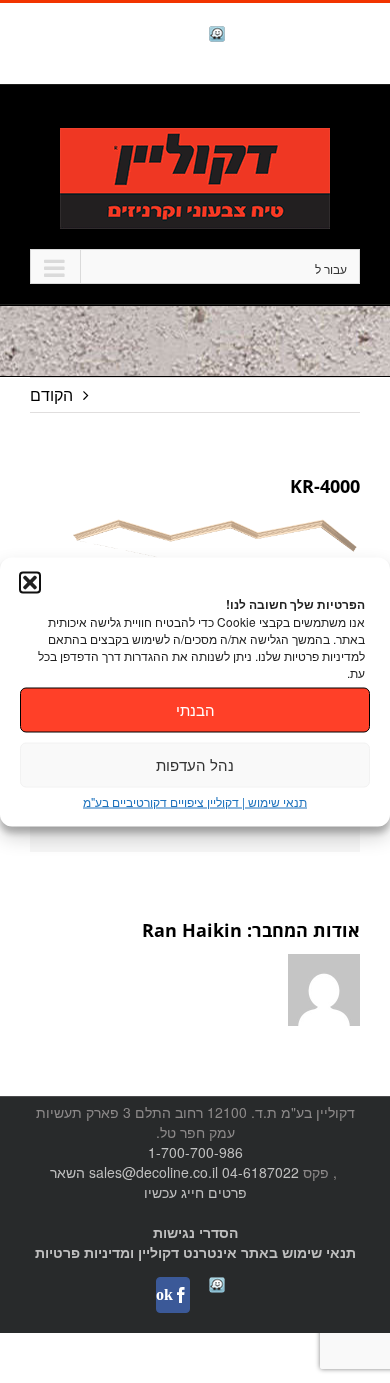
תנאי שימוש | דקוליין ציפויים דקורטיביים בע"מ (195, 800)
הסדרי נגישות (195, 1232)
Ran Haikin (192, 930)
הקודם (51, 394)
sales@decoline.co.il (153, 1172)
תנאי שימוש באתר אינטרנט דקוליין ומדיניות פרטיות (195, 1252)
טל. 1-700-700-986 (294, 116)
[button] (30, 582)
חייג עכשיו (174, 1192)
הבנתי (195, 709)
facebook (165, 35)
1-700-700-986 (195, 1152)
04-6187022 (260, 1172)
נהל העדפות (195, 764)
